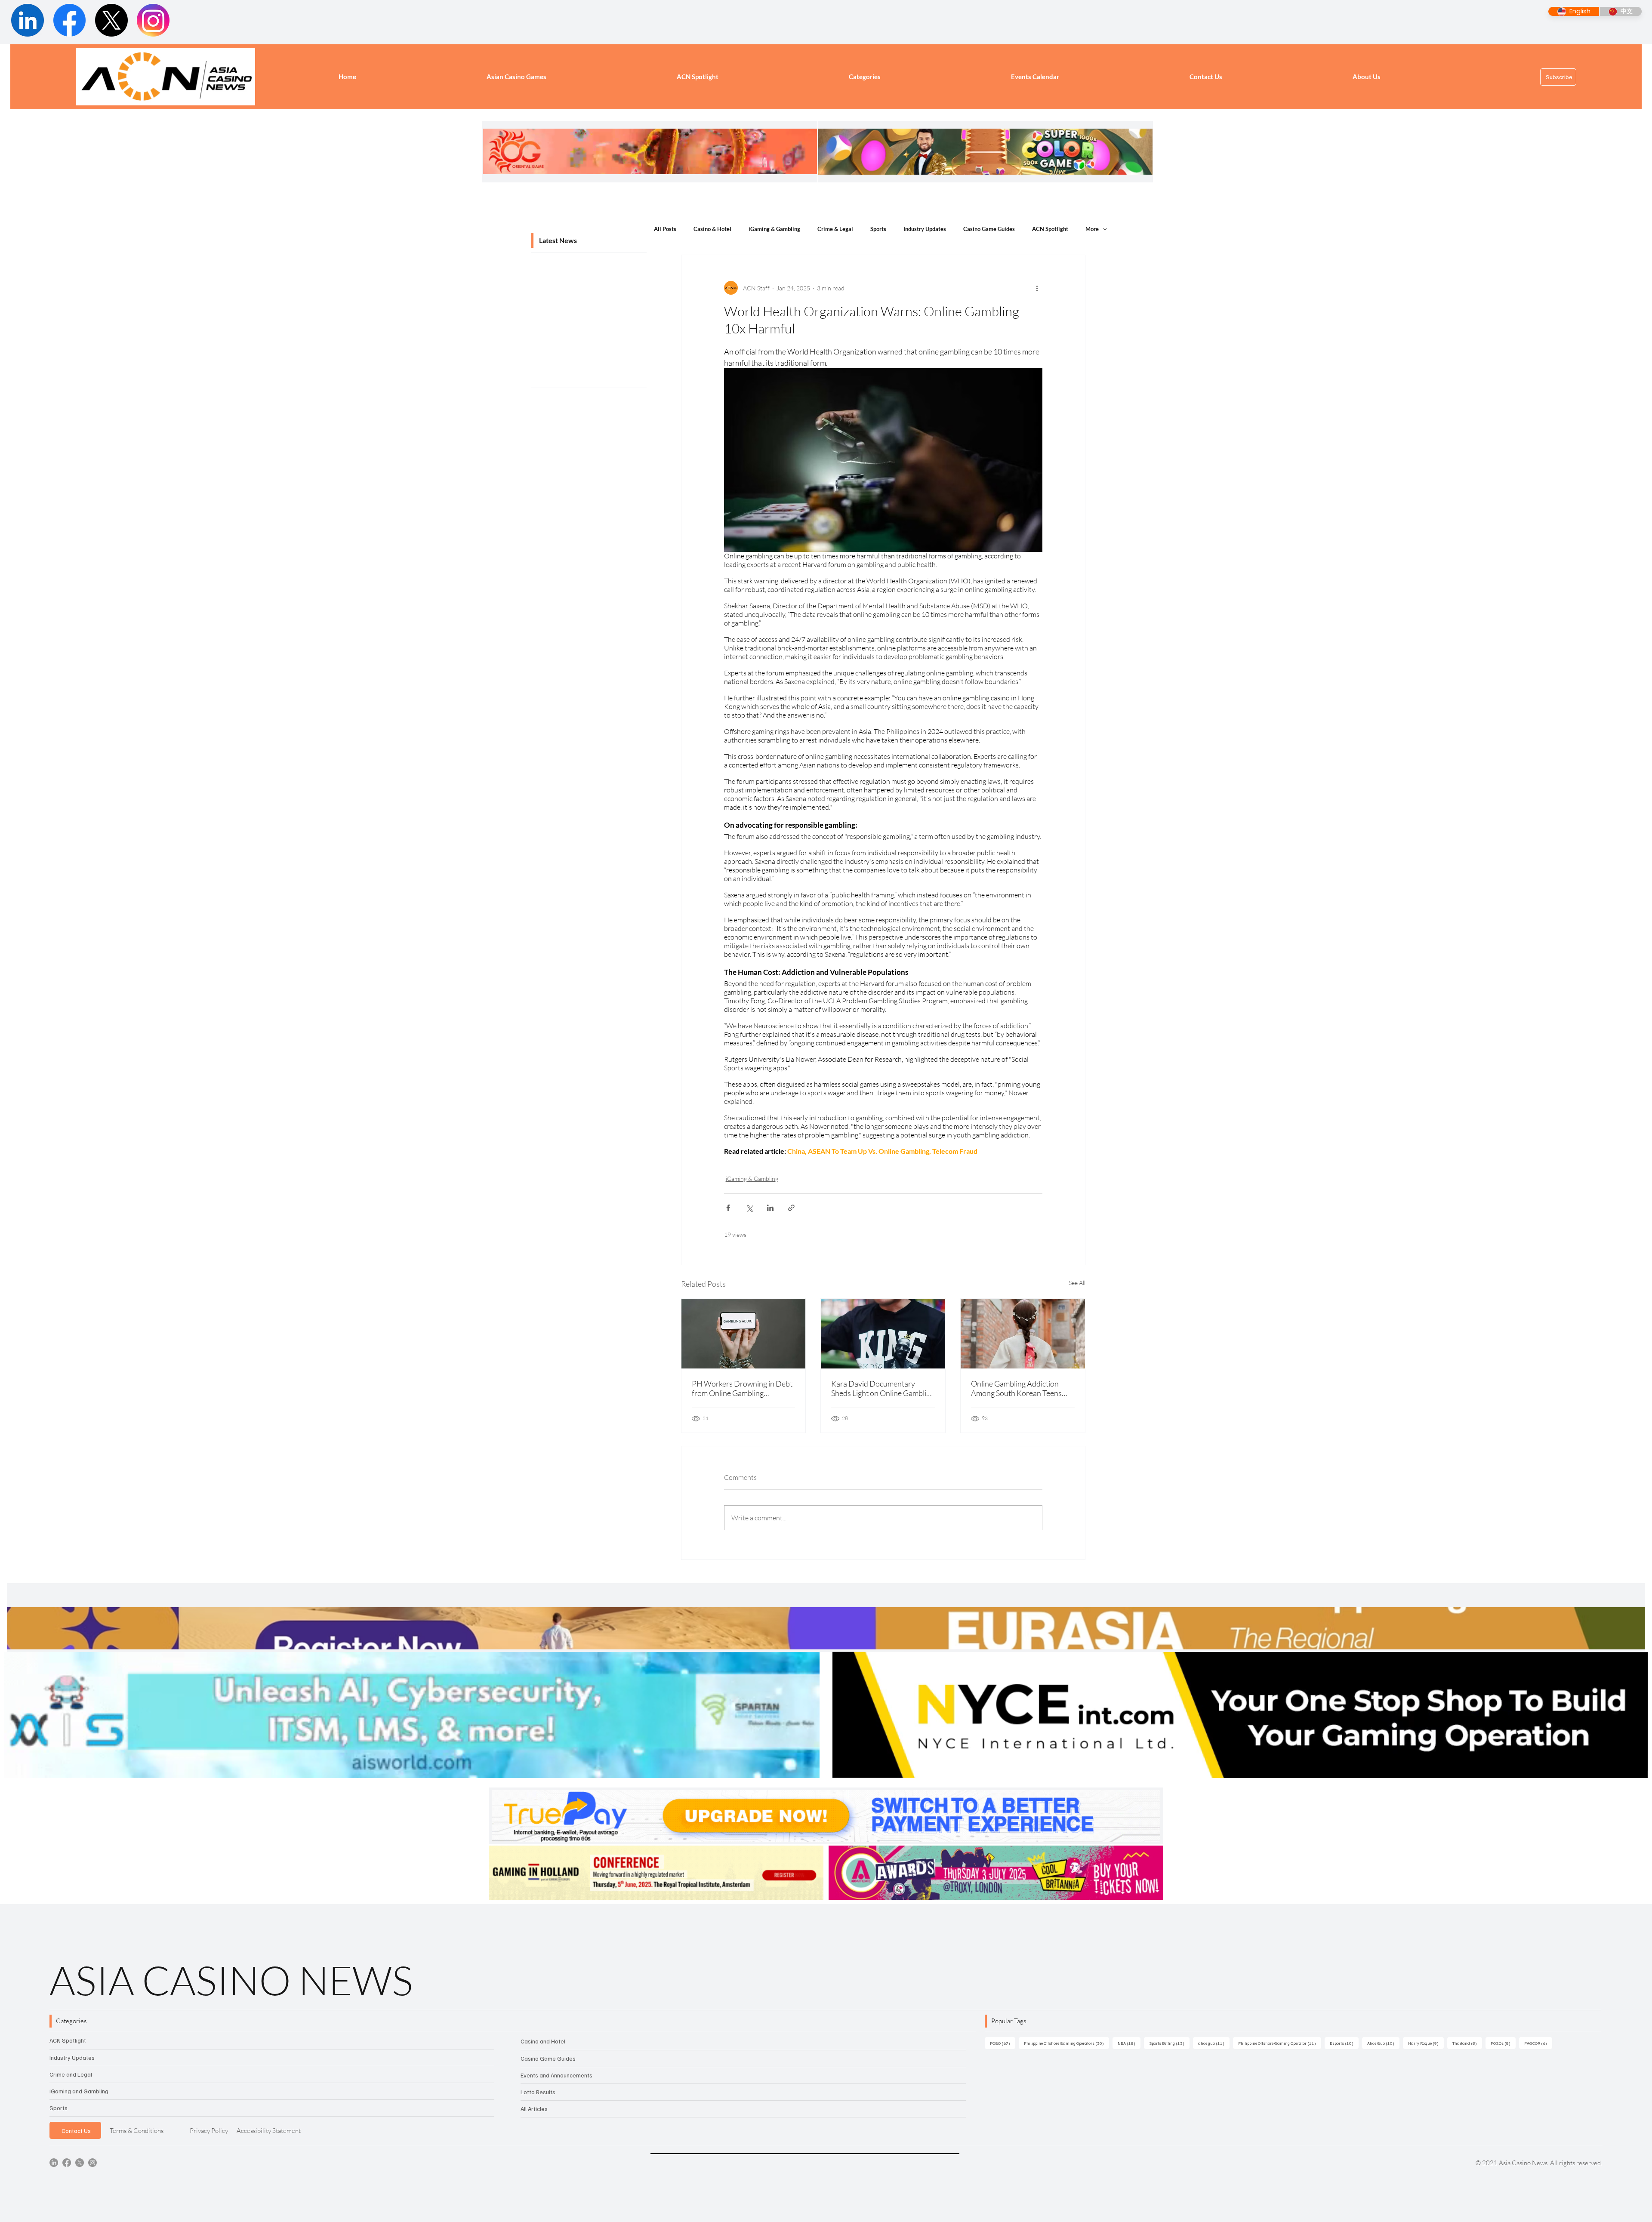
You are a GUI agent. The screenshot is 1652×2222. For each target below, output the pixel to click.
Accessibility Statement (269, 2131)
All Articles (534, 2109)
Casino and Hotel (543, 2041)
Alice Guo (1383, 2043)
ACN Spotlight (1050, 229)
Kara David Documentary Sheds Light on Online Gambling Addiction (883, 1388)
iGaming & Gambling (774, 229)
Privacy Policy (209, 2131)
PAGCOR (1538, 2043)
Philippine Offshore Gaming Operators (1066, 2043)
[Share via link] (791, 1208)
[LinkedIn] (54, 2163)
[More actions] (1037, 288)
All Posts (665, 229)
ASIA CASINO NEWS (231, 1980)
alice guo (1214, 2043)
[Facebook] (67, 2163)
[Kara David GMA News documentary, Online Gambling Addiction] (883, 1334)
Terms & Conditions (137, 2131)
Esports (1344, 2043)
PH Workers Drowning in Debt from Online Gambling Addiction (742, 1388)
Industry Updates (925, 229)
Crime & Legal (835, 229)
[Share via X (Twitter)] (749, 1208)
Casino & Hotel (712, 229)
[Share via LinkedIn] (770, 1208)
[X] (80, 2163)
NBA (1129, 2043)
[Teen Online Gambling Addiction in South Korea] (1023, 1334)
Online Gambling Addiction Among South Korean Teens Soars (1016, 1388)
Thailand (1467, 2043)
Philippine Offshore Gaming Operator (1280, 2043)
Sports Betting (1169, 2043)
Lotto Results (538, 2092)
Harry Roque (1426, 2043)
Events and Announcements (556, 2075)
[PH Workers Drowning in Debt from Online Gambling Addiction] (744, 1334)
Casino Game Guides (989, 229)
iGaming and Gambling (79, 2091)
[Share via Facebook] (728, 1208)
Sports (878, 229)
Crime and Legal (71, 2074)
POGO (1003, 2043)
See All (1077, 1283)
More (1092, 229)
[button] (865, 77)
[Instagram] (92, 2163)
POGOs (1503, 2043)
